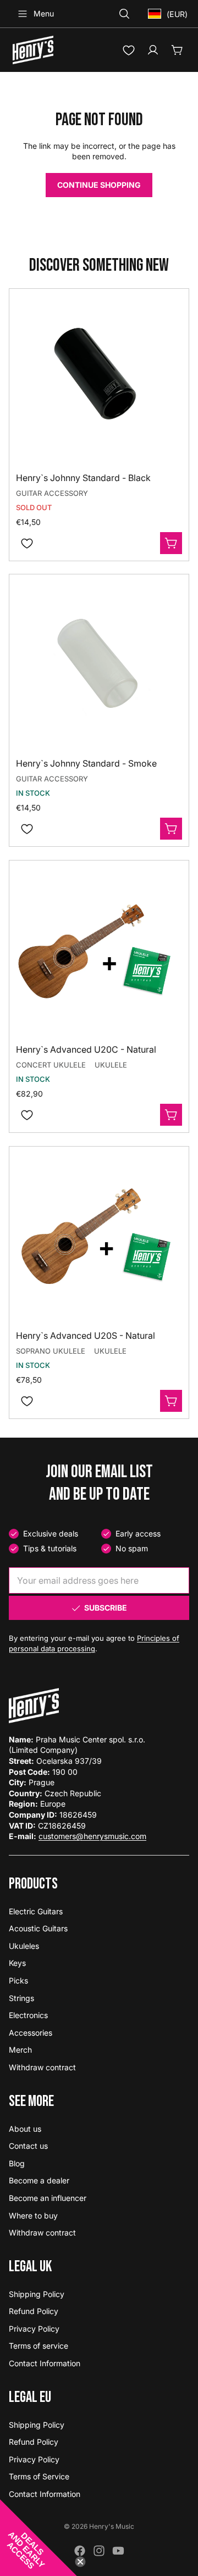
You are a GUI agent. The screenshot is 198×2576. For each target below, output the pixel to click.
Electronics (28, 2015)
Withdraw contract (42, 2067)
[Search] (124, 14)
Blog (17, 2163)
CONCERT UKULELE (51, 1065)
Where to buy (33, 2215)
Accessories (31, 2033)
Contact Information (45, 2363)
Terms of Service (39, 2476)
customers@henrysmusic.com (92, 1836)
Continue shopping (99, 185)
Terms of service (38, 2346)
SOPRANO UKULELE (51, 1351)
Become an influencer (48, 2198)
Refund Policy (34, 2311)
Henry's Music (112, 2526)
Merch (20, 2050)
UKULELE (111, 1065)
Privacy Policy (34, 2329)
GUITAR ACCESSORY (52, 493)
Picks (18, 1980)
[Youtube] (118, 2551)
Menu (44, 13)
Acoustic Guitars (38, 1928)
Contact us (28, 2146)
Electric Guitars (36, 1911)
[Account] (153, 50)
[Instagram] (99, 2551)
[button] (38, 2538)
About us (25, 2129)
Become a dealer (39, 2180)
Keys (17, 1963)
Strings (21, 1998)
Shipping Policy (37, 2294)
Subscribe (106, 1608)
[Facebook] (80, 2551)
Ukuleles (24, 1946)
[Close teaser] (80, 2562)
